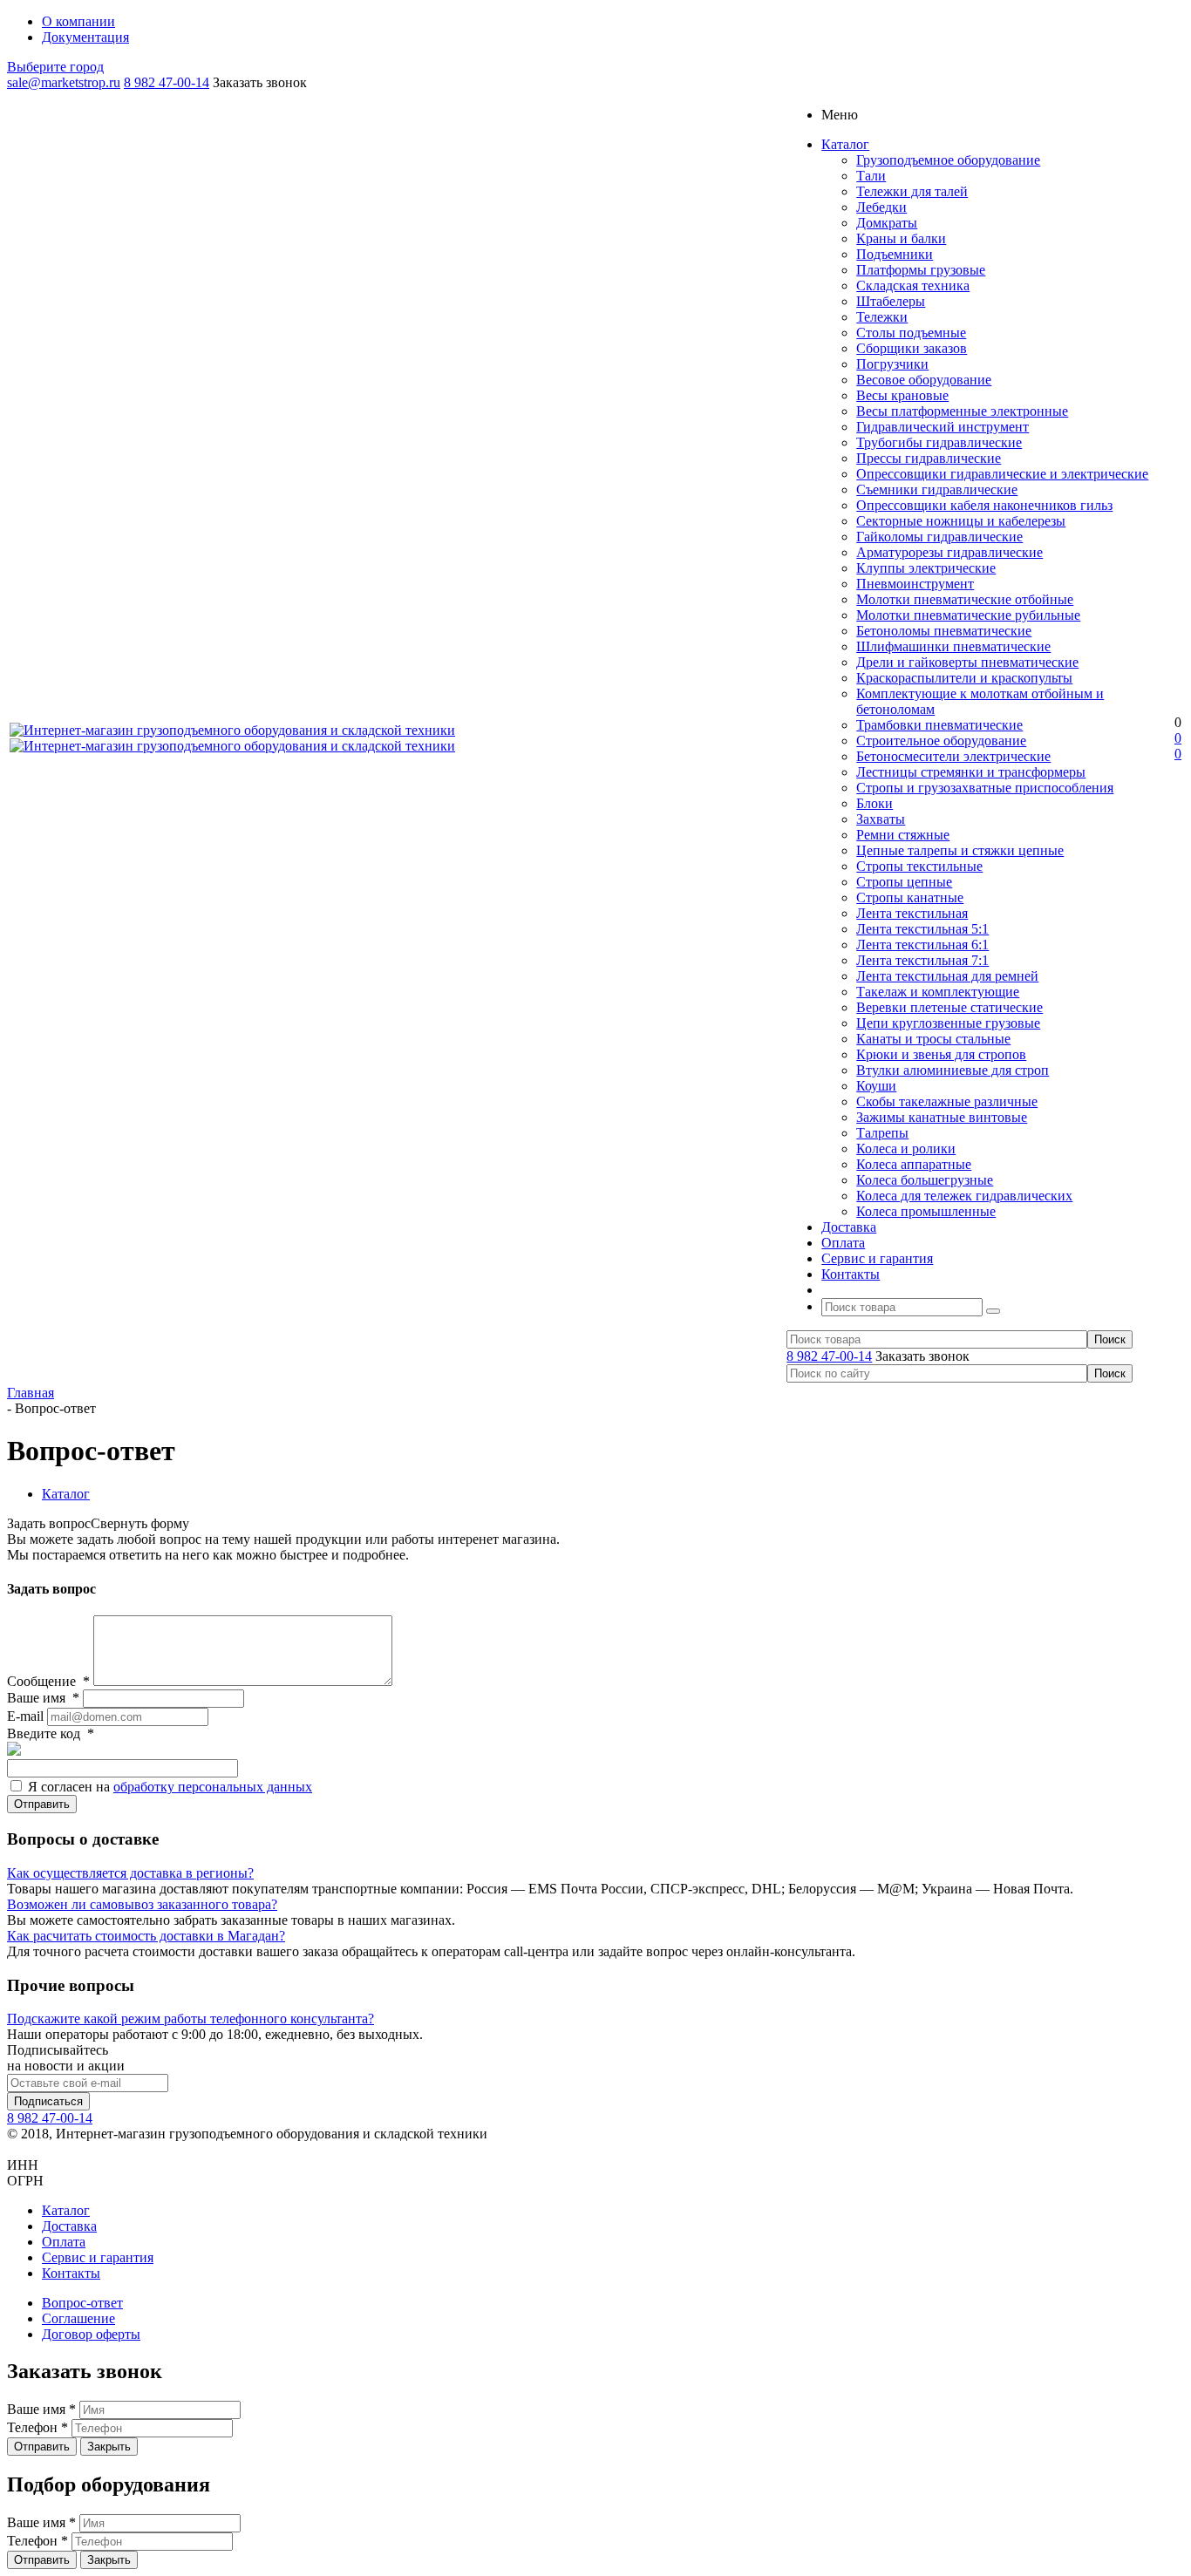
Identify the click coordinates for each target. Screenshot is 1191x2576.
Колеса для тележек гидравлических (964, 1196)
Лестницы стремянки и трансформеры (971, 772)
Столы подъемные (911, 333)
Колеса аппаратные (914, 1164)
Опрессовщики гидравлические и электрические (1002, 474)
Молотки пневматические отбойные (965, 599)
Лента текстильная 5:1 (922, 929)
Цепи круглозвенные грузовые (948, 1023)
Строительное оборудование (941, 741)
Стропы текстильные (919, 866)
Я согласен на (170, 1787)
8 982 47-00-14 (167, 82)
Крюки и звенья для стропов (941, 1054)
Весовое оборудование (924, 380)
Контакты (71, 2273)
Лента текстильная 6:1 (922, 945)
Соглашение (78, 2318)
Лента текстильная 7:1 (922, 960)
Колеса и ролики (906, 1149)
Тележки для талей (912, 191)
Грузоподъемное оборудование (948, 160)
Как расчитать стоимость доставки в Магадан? (146, 1936)
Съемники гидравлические (937, 489)
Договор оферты (91, 2334)
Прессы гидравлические (929, 458)
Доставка (69, 2226)
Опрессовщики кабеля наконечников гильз (984, 505)
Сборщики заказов (912, 348)
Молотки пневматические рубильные (968, 615)
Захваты (881, 819)
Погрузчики (892, 364)
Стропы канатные (910, 897)
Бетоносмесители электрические (953, 756)
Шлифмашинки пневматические (953, 646)
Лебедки (881, 207)
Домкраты (887, 223)
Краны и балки (901, 238)
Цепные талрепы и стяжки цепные (960, 850)
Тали (871, 176)
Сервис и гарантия (98, 2257)
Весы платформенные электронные (962, 411)
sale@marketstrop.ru (64, 82)
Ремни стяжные (903, 835)
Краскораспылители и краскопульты (964, 678)
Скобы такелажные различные (947, 1101)
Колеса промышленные (926, 1211)
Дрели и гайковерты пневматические (967, 662)
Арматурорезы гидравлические (949, 552)
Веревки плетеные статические (949, 1007)
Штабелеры (891, 301)
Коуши (876, 1086)
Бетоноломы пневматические (944, 631)
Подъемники (895, 254)
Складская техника (913, 285)
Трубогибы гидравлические (939, 442)
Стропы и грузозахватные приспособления (985, 788)
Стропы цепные (904, 882)
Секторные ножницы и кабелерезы (961, 521)
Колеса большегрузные (925, 1180)
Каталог (66, 2210)
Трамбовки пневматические (939, 725)
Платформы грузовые (921, 270)
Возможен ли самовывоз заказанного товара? (142, 1904)
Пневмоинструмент (915, 584)
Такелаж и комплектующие (938, 992)
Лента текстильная (912, 913)
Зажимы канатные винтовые (942, 1117)
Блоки (875, 803)
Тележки (882, 317)
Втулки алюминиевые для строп (953, 1070)
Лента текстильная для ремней (947, 976)
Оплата (64, 2242)
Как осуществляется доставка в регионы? (130, 1873)
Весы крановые (902, 395)
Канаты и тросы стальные (933, 1039)
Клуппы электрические (926, 568)
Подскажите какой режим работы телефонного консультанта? (191, 2019)
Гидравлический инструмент (943, 427)
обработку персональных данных (213, 1787)
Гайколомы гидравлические (939, 537)
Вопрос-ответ (82, 2303)
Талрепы (882, 1133)
